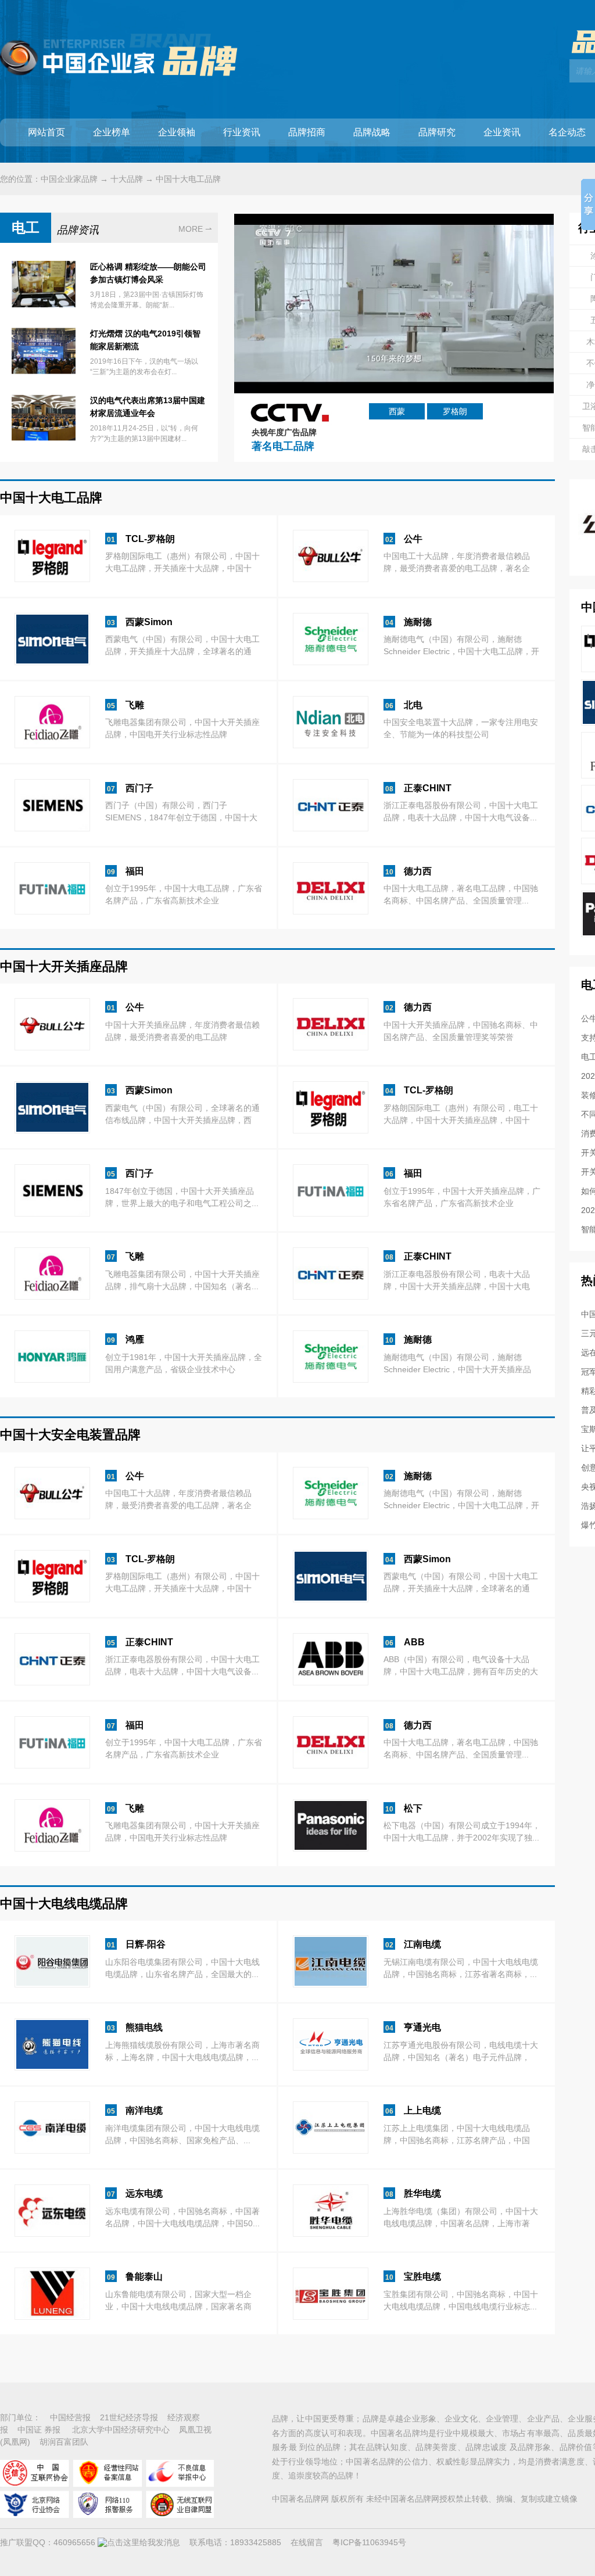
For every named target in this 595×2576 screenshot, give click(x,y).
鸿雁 (135, 1339)
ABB (414, 1642)
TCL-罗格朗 (150, 539)
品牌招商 (307, 132)
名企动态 (567, 132)
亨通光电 (422, 2027)
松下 (413, 1808)
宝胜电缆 (422, 2277)
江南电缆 (422, 1944)
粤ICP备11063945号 (369, 2542)
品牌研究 (437, 132)
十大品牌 (127, 179)
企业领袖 (177, 132)
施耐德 (418, 622)
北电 (413, 705)
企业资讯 (502, 132)
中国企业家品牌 (69, 179)
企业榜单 (112, 132)
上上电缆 (422, 2110)
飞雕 (135, 705)
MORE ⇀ (195, 229)
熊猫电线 (144, 2027)
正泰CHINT (428, 788)
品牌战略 (372, 132)
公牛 (413, 539)
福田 (135, 871)
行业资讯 (242, 132)
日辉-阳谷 (146, 1944)
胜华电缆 (422, 2193)
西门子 (139, 788)
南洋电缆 (144, 2110)
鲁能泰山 (144, 2277)
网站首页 (46, 132)
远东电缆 (144, 2193)
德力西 (418, 871)
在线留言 (307, 2542)
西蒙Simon (149, 622)
